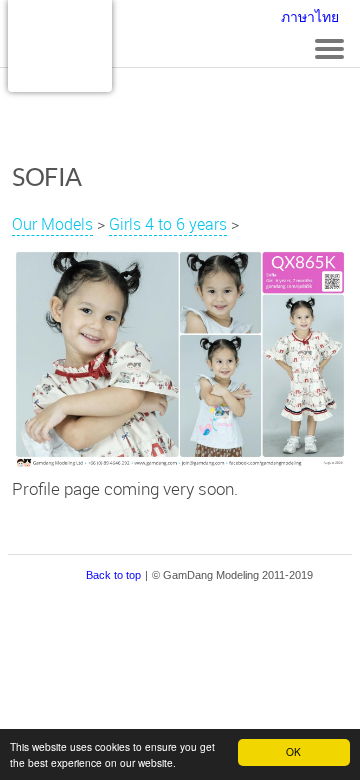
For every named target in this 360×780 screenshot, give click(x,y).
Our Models (52, 224)
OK (293, 751)
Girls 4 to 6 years (168, 224)
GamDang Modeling (60, 46)
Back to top (113, 575)
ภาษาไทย (310, 17)
